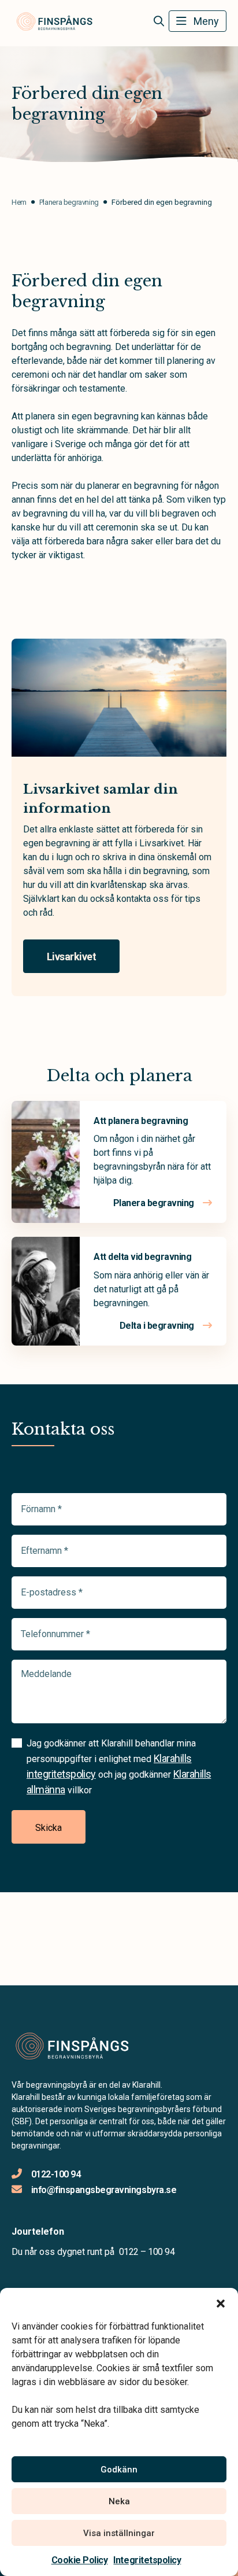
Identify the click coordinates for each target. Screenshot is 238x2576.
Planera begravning (155, 1203)
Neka (119, 2501)
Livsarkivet (71, 957)
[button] (221, 2302)
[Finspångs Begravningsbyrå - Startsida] (73, 2047)
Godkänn (119, 2470)
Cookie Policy (80, 2560)
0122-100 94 (56, 2174)
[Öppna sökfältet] (159, 21)
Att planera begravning (141, 1121)
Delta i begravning (158, 1326)
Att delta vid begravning (142, 1257)
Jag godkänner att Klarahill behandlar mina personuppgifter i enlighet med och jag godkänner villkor (119, 1767)
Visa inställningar (119, 2533)
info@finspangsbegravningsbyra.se (104, 2190)
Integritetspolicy (147, 2560)
